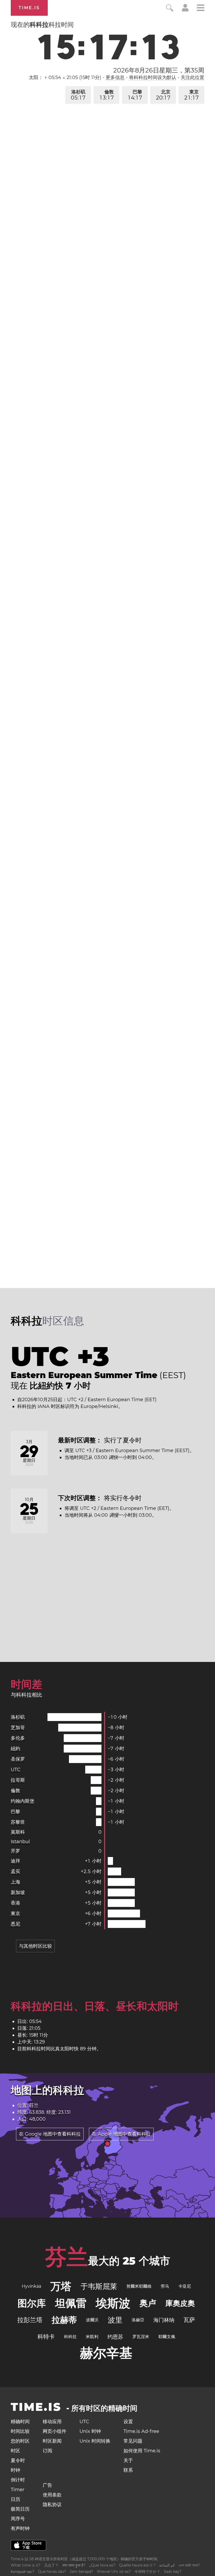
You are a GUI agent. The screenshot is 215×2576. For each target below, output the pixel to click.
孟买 (15, 1871)
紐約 (15, 1749)
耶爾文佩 (167, 2337)
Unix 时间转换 (95, 2441)
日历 (15, 2499)
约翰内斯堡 (23, 1801)
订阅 (47, 2451)
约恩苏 (115, 2337)
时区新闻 (52, 2441)
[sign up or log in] (185, 10)
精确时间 (20, 2422)
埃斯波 (113, 2303)
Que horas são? (52, 2572)
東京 (192, 95)
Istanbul (20, 1842)
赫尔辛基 (106, 2353)
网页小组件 (55, 2431)
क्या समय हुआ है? (74, 2565)
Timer (18, 2490)
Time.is (29, 8)
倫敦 (107, 95)
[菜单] (201, 9)
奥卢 (148, 2303)
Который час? (23, 2572)
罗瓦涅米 (141, 2337)
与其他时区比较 (35, 1946)
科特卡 (46, 2337)
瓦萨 (189, 2320)
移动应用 (52, 2422)
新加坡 (18, 1892)
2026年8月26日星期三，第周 (159, 70)
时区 (15, 2451)
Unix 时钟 (90, 2431)
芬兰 (67, 2257)
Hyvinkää (31, 2286)
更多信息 (115, 77)
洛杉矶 (78, 95)
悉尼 (15, 1924)
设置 (128, 2422)
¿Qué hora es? (102, 2565)
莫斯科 (18, 1832)
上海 (15, 1882)
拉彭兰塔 (30, 2320)
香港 (15, 1903)
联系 (128, 2470)
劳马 (165, 2286)
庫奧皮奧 (180, 2303)
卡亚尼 (185, 2286)
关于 (128, 2460)
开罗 (15, 1851)
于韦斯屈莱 (99, 2286)
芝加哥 (18, 1728)
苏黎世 (18, 1822)
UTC (16, 1770)
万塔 (61, 2286)
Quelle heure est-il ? (137, 2565)
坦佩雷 (71, 2303)
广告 (47, 2485)
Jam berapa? (81, 2572)
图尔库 (32, 2303)
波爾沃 (92, 2320)
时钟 (15, 2470)
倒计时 (18, 2480)
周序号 (18, 2519)
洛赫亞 (138, 2320)
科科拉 (70, 2337)
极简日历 (20, 2509)
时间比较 (20, 2431)
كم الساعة (167, 2565)
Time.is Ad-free (141, 2431)
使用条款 (52, 2495)
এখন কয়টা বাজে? (189, 2565)
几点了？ (51, 2565)
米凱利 (92, 2337)
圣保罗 (18, 1759)
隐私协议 (52, 2505)
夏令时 (18, 2460)
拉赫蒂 (64, 2320)
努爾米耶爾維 (139, 2286)
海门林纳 (164, 2320)
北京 (163, 95)
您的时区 (20, 2441)
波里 (115, 2320)
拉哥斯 (18, 1780)
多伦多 (18, 1738)
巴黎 (135, 95)
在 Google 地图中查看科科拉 (50, 2134)
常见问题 (133, 2441)
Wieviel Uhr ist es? (114, 2572)
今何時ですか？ (147, 2572)
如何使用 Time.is (142, 2451)
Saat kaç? (173, 2572)
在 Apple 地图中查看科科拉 (121, 2134)
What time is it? (26, 2565)
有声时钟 (20, 2528)
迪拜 (15, 1861)
